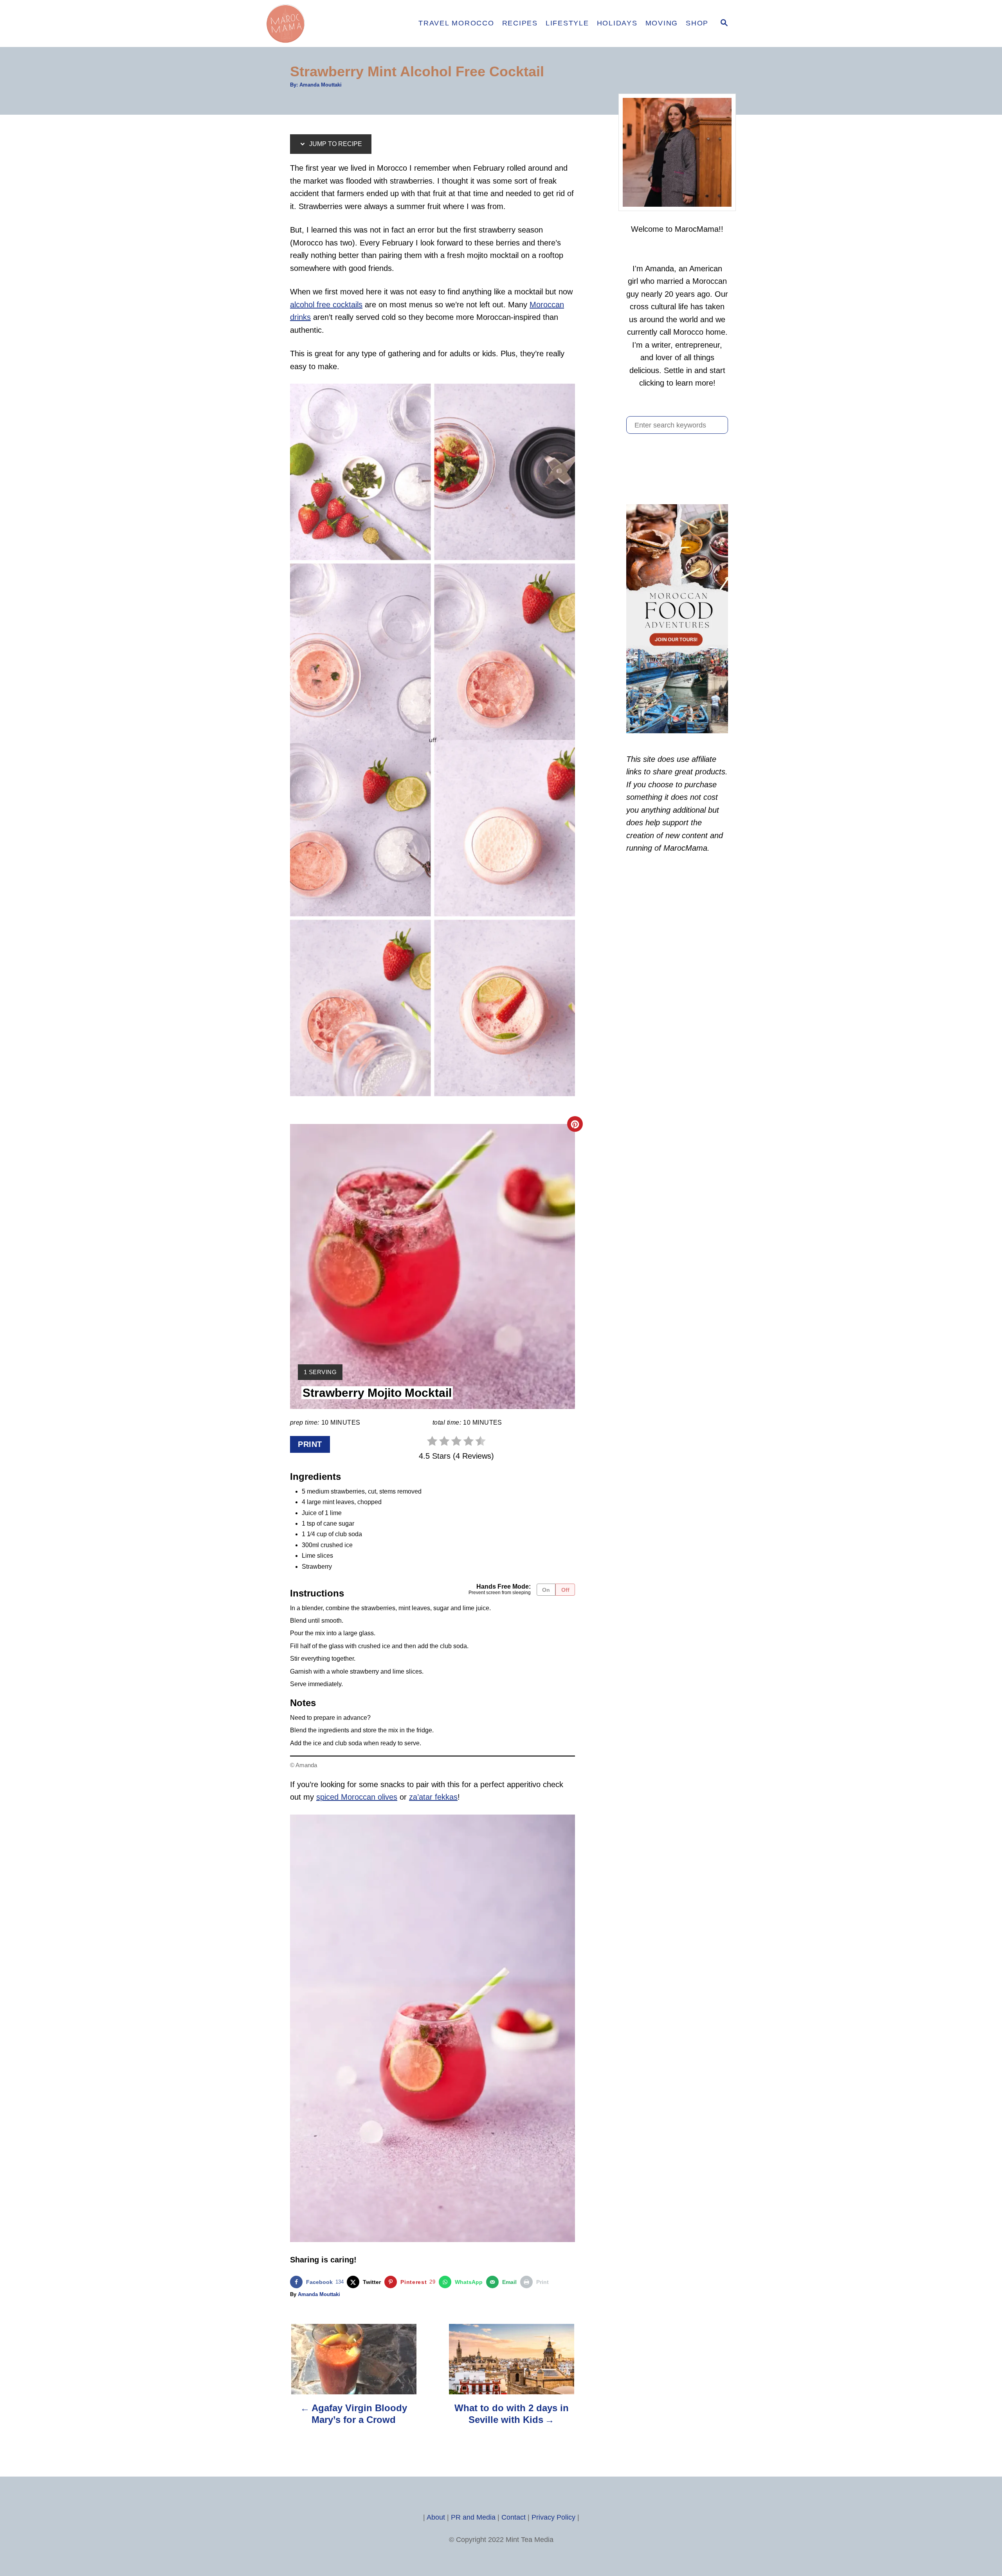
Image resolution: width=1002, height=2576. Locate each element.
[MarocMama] (333, 23)
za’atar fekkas (433, 1797)
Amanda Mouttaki (321, 85)
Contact (514, 2517)
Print (310, 1444)
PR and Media (473, 2517)
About (436, 2517)
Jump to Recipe (335, 144)
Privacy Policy (553, 2517)
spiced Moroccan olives (357, 1797)
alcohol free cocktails (326, 305)
